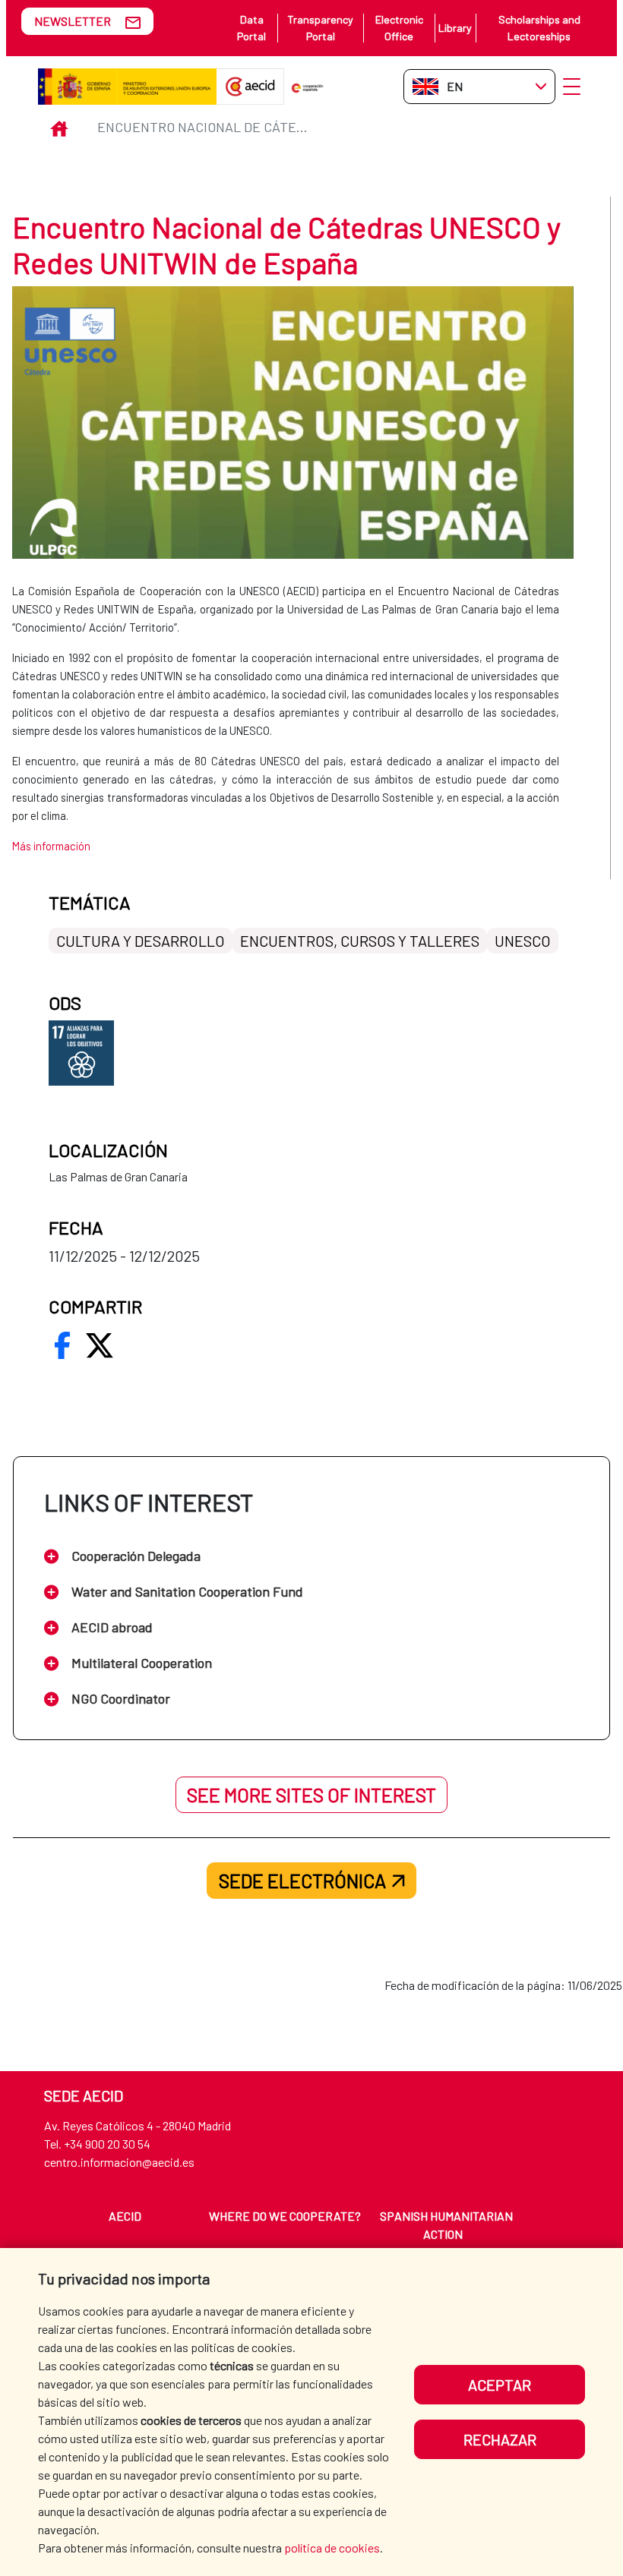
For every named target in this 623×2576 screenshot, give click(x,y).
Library (455, 28)
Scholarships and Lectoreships (539, 28)
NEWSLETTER (73, 21)
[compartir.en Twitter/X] (100, 1345)
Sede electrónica (302, 1881)
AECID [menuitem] (125, 2216)
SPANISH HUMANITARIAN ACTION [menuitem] (446, 2225)
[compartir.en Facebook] (62, 1345)
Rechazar (500, 2439)
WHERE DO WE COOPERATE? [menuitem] (285, 2216)
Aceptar (500, 2385)
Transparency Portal (320, 28)
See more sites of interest (311, 1795)
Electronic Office (399, 28)
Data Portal (251, 28)
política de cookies (332, 2548)
